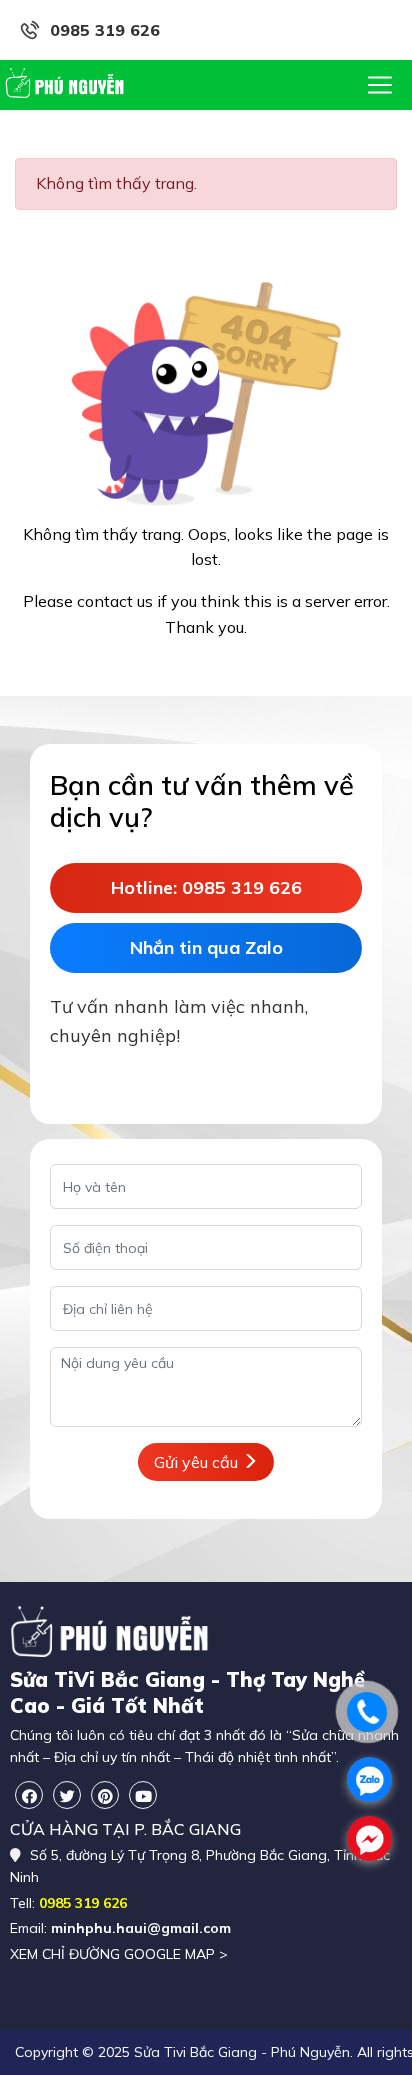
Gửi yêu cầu (198, 1462)
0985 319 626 (105, 30)
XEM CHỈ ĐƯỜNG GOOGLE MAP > (119, 1954)
